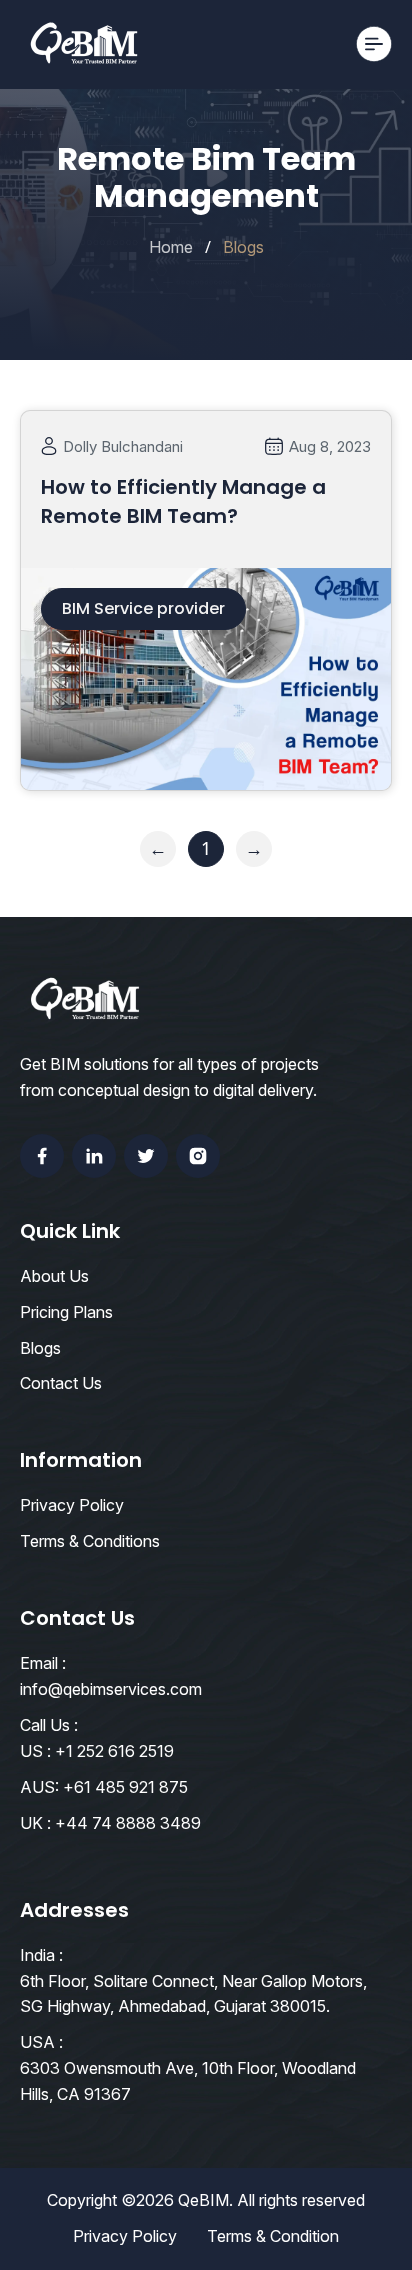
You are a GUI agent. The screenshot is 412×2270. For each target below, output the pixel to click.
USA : (41, 2042)
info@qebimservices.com (111, 1689)
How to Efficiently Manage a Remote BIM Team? (183, 501)
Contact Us (61, 1383)
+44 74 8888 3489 (128, 1823)
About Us (54, 1276)
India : (41, 1955)
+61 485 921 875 (125, 1787)
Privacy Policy (72, 1505)
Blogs (40, 1348)
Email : (43, 1663)
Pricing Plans (66, 1312)
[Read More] (206, 765)
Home (171, 247)
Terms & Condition (273, 2236)
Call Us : (49, 1725)
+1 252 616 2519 (114, 1751)
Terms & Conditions (90, 1541)
